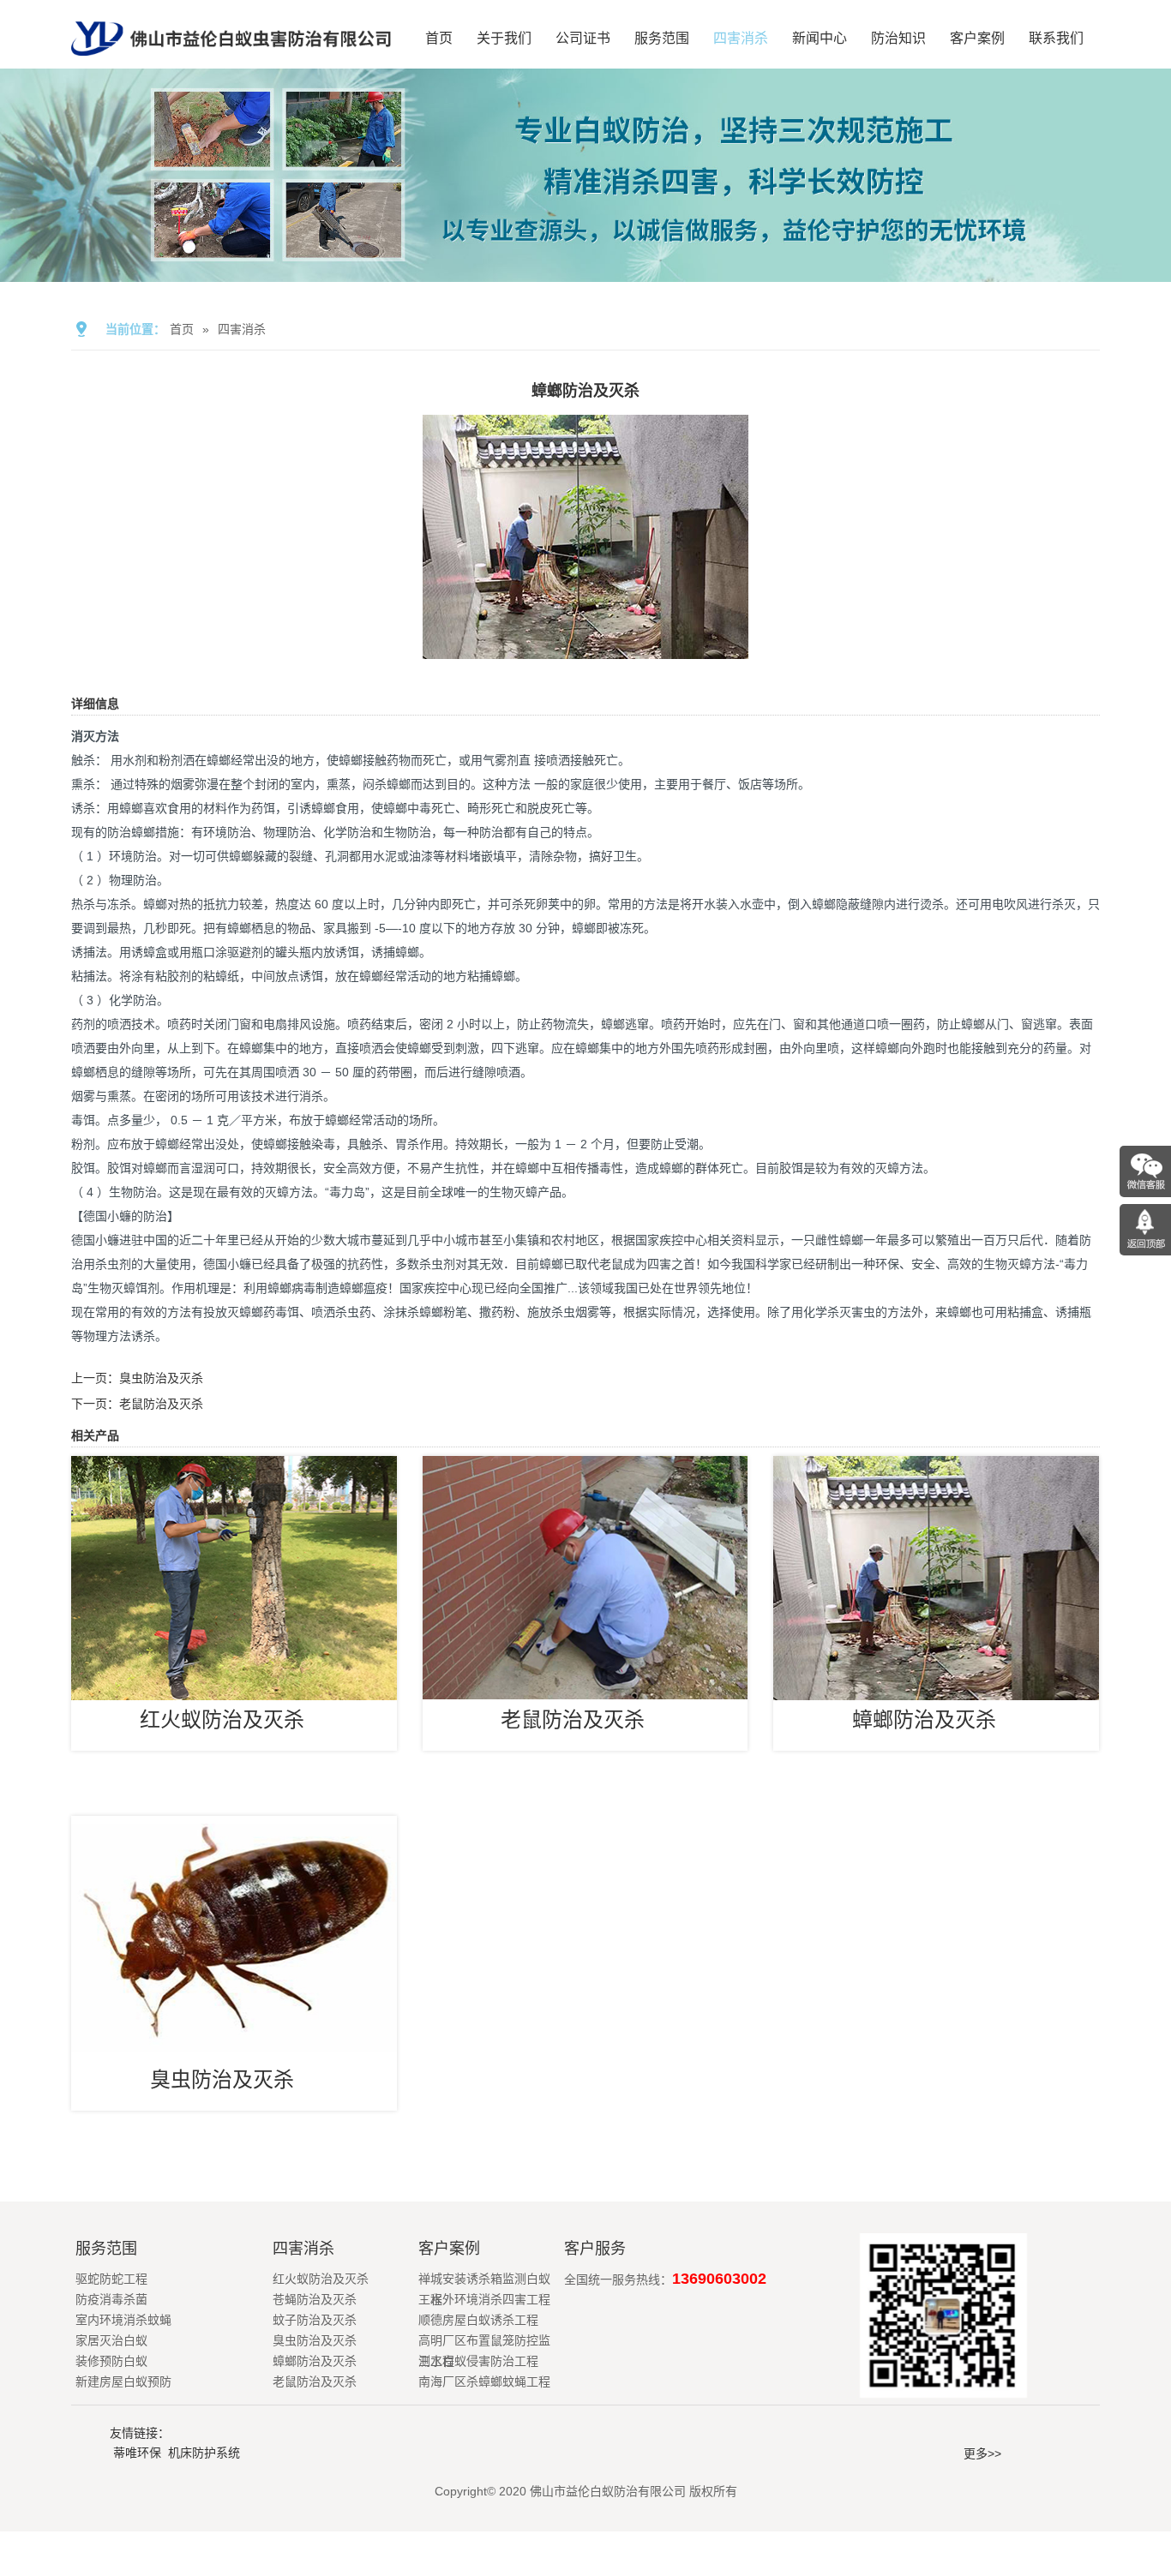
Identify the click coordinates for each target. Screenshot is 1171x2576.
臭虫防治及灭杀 (161, 1378)
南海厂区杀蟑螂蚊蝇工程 (484, 2381)
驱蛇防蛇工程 (111, 2279)
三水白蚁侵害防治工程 (478, 2361)
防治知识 (898, 38)
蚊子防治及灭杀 (315, 2320)
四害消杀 (741, 38)
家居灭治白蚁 (111, 2340)
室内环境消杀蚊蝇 (123, 2320)
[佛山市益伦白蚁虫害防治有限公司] (231, 62)
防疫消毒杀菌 (111, 2299)
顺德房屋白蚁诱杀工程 (478, 2320)
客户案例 (977, 38)
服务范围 (662, 38)
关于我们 (504, 38)
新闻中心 (820, 38)
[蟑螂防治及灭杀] (585, 647)
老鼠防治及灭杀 (161, 1404)
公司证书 (583, 38)
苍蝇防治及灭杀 (315, 2299)
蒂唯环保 (137, 2453)
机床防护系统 (204, 2453)
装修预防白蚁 (111, 2361)
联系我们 (1056, 38)
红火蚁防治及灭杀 (222, 1719)
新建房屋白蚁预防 (123, 2381)
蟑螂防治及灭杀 (924, 1719)
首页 (439, 38)
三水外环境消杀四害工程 (484, 2299)
